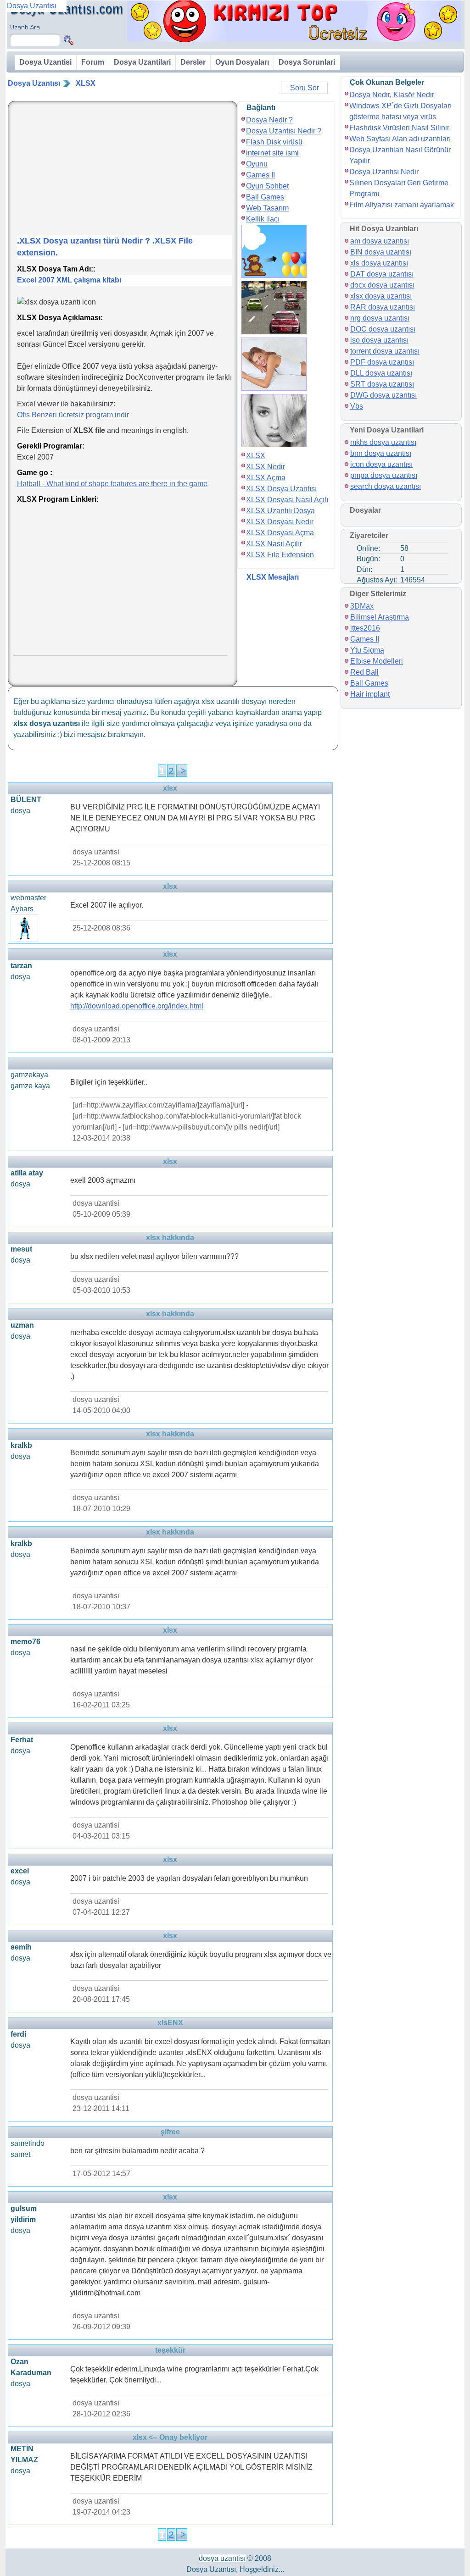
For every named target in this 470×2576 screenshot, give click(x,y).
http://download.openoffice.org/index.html (137, 1006)
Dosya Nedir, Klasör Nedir (392, 95)
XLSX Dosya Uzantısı (281, 489)
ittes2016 (365, 628)
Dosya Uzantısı (34, 83)
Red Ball (364, 672)
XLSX (86, 83)
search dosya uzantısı (386, 486)
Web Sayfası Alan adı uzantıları (400, 139)
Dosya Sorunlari (307, 62)
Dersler (193, 62)
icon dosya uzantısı (381, 464)
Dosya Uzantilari (142, 62)
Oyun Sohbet (267, 186)
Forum (93, 62)
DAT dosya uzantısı (382, 274)
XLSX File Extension (280, 555)
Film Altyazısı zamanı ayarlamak (402, 205)
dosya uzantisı (222, 2558)
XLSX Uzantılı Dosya (280, 511)
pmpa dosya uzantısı (384, 475)
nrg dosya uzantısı (380, 318)
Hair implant (370, 694)
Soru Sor (305, 88)
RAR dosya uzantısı (383, 307)
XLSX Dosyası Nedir (280, 522)
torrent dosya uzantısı (385, 351)
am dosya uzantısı (380, 241)
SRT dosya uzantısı (382, 384)
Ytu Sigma (367, 650)
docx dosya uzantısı (382, 285)
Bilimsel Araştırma (380, 617)
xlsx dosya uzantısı (381, 296)
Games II (260, 175)
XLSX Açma (266, 478)
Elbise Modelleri (377, 661)
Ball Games (265, 197)
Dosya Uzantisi (45, 62)
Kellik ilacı (263, 219)
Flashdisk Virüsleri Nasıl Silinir (399, 128)
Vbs (357, 406)
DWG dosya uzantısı (383, 395)
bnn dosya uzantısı (381, 453)
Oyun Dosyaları (242, 62)
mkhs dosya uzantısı (383, 442)
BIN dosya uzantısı (381, 252)
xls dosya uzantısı (379, 263)
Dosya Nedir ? (269, 120)
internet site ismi (272, 153)
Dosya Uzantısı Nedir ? (284, 131)
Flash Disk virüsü (274, 142)
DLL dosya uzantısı (381, 373)
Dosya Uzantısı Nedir (384, 172)
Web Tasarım (267, 208)
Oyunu (257, 164)
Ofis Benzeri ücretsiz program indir (73, 415)
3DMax (362, 606)
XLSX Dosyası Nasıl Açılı (287, 500)
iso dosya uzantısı (379, 340)
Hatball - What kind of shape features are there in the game (112, 484)
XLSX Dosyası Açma (280, 533)
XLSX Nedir (266, 467)
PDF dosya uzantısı (382, 362)
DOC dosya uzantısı (383, 329)
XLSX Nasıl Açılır (274, 544)
